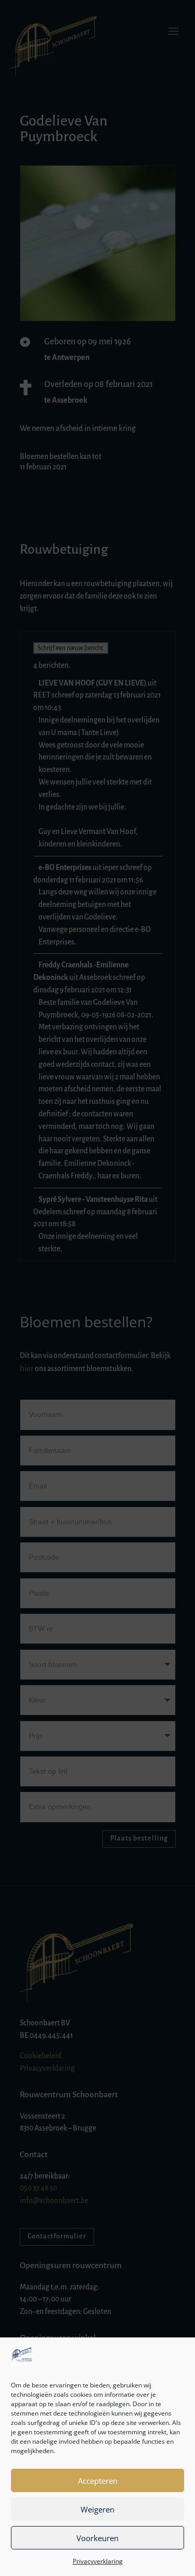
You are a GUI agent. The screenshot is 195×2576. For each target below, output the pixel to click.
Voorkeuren (97, 2538)
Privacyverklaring (98, 2561)
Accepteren (98, 2481)
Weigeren (97, 2509)
